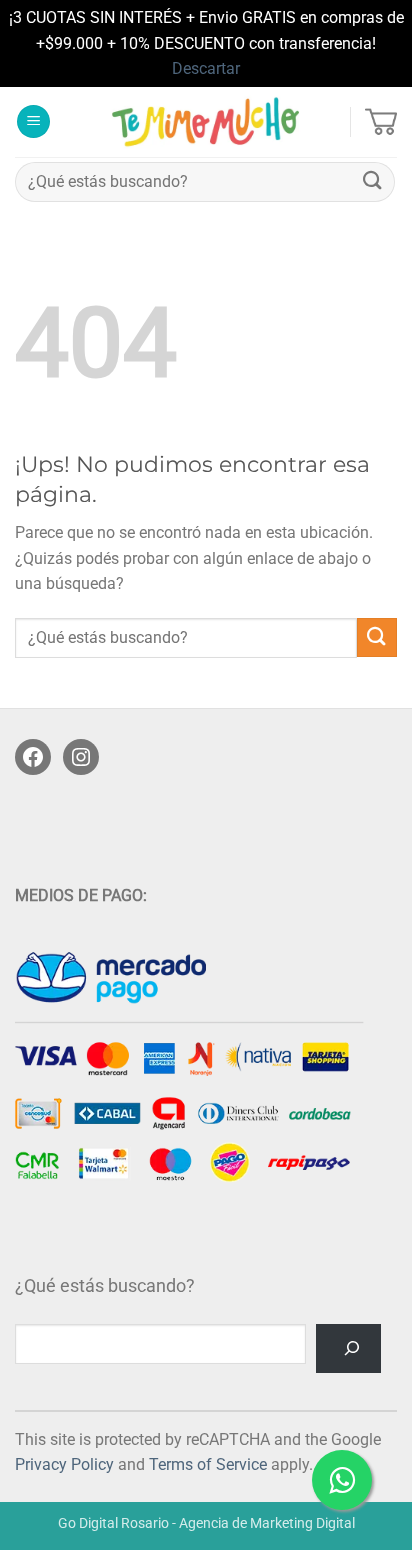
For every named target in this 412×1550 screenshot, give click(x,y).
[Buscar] (348, 1348)
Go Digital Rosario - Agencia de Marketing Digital (206, 1523)
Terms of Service (208, 1464)
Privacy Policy (64, 1464)
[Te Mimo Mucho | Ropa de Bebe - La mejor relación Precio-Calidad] (206, 122)
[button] (33, 121)
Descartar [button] (206, 68)
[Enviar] (373, 181)
